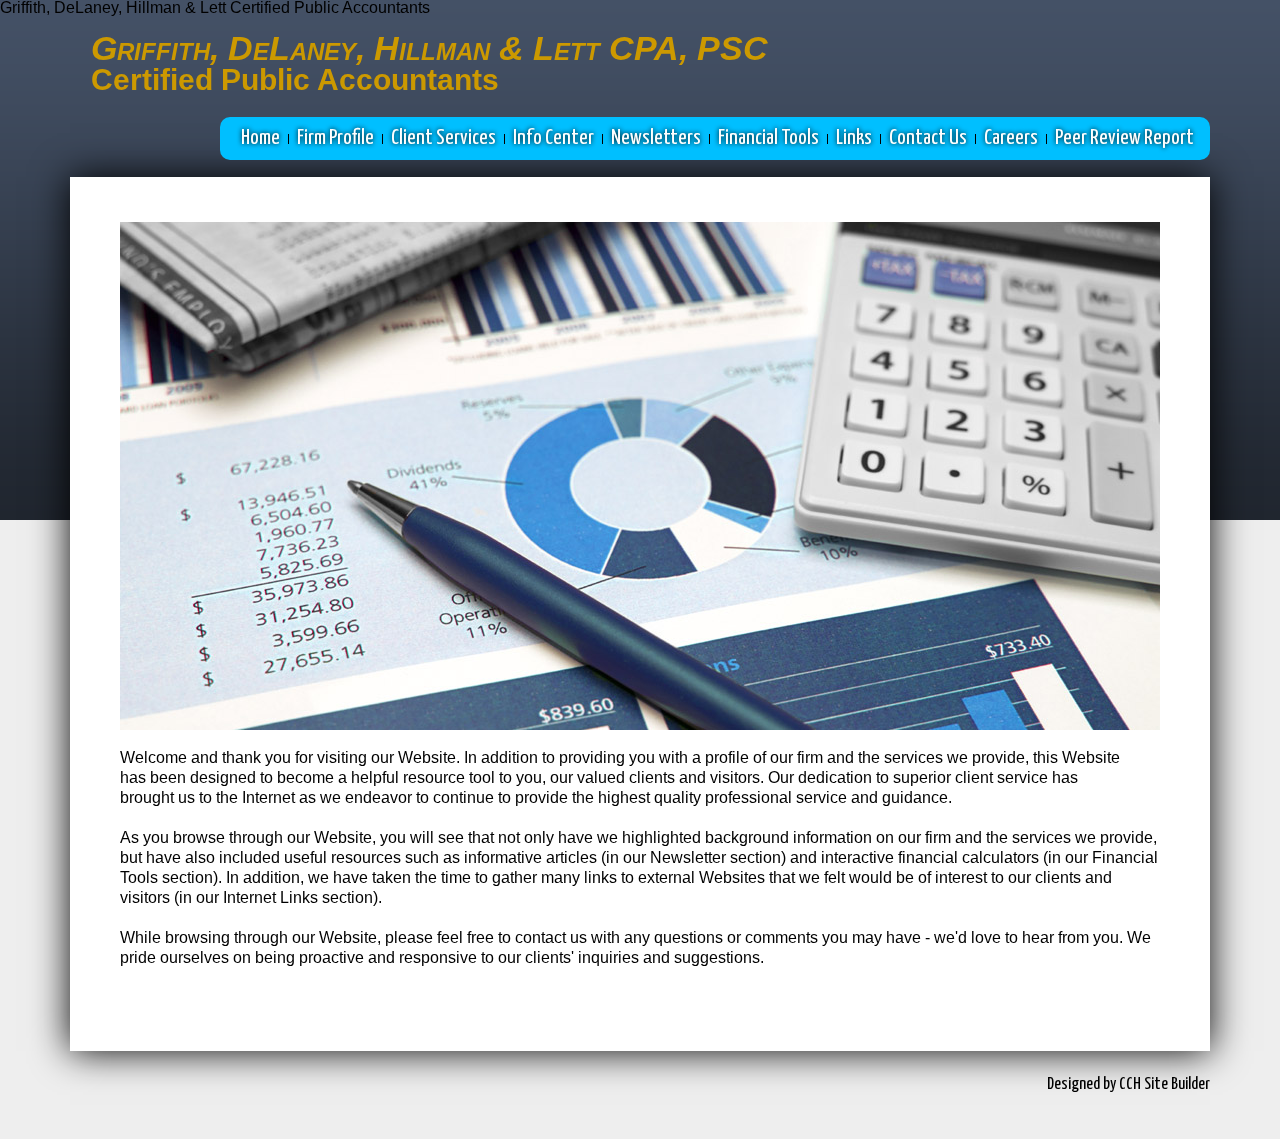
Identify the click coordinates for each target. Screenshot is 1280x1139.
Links (854, 138)
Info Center (553, 138)
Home (260, 138)
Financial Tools (768, 138)
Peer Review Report (1124, 138)
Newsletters (656, 138)
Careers (1011, 138)
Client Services (443, 138)
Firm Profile (335, 138)
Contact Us (928, 138)
